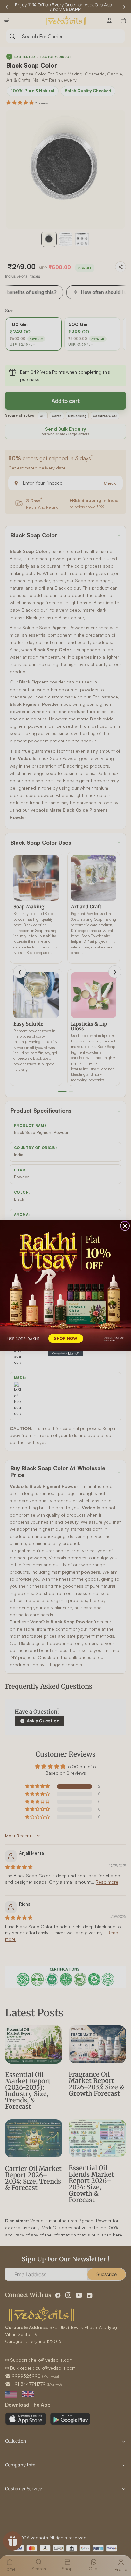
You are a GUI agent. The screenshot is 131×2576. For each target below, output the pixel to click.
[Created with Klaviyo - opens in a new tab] (65, 1354)
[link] (65, 1285)
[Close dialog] (125, 1226)
